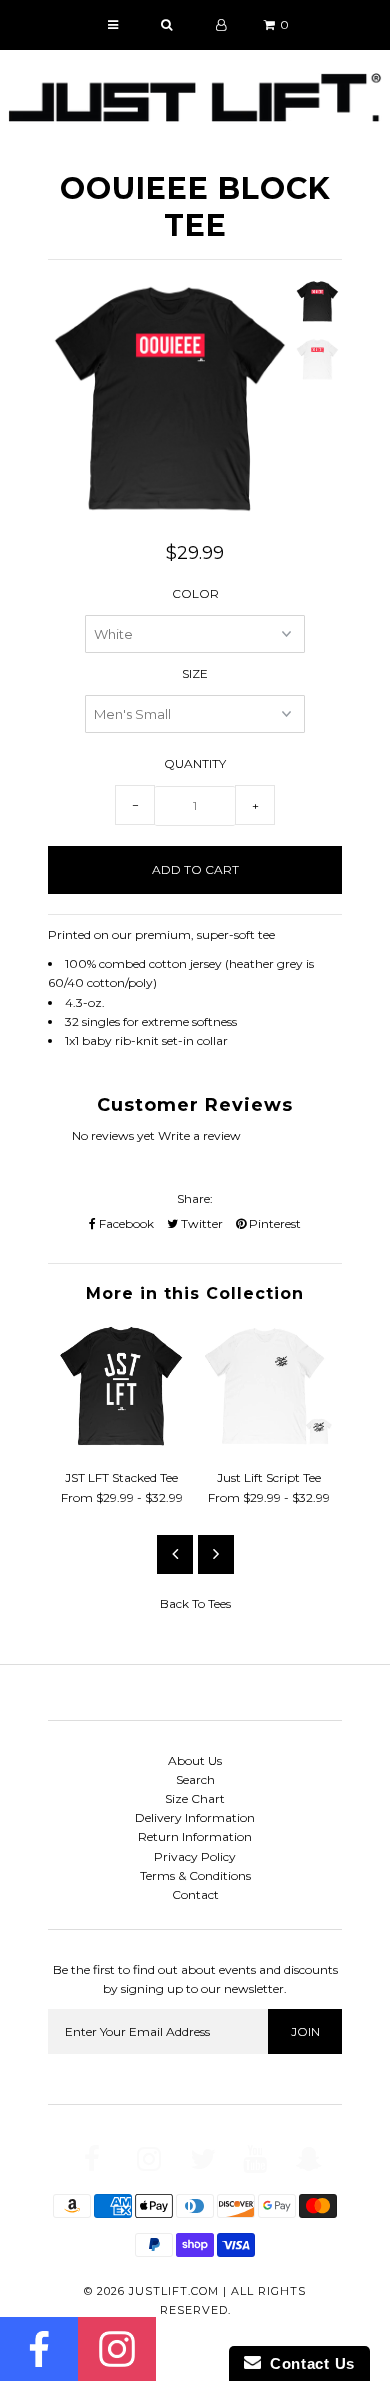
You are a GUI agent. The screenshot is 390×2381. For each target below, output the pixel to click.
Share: (195, 1198)
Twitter (200, 1223)
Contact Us (308, 2363)
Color (195, 593)
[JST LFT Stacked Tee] (121, 1445)
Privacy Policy (195, 1856)
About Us (195, 1760)
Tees (219, 1603)
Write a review (199, 1135)
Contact (195, 1894)
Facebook (125, 1223)
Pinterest (273, 1223)
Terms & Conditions (195, 1875)
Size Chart (195, 1798)
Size (195, 673)
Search (195, 1779)
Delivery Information (195, 1817)
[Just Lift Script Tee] (268, 1445)
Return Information (195, 1836)
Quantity (195, 763)
